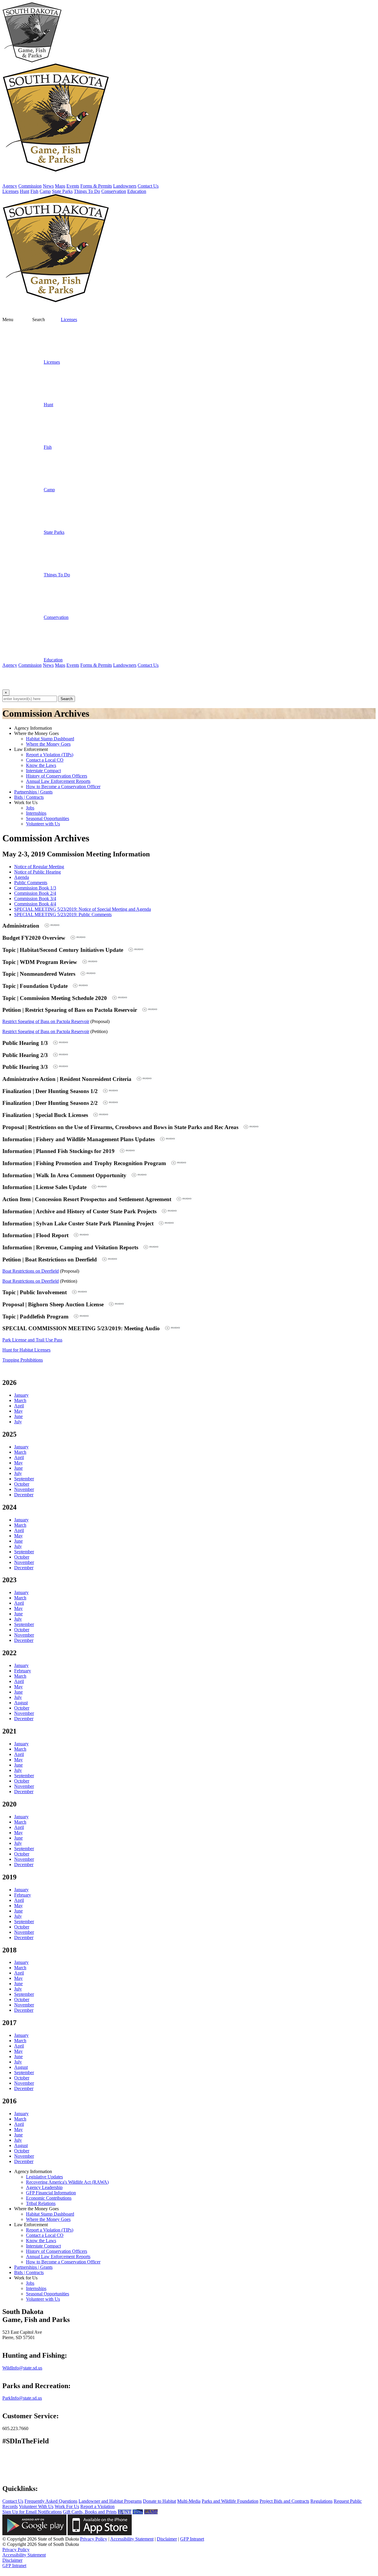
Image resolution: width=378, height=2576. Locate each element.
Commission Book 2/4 (35, 893)
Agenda (22, 877)
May (18, 1411)
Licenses (69, 319)
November (24, 1489)
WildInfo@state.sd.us (22, 2368)
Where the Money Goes (48, 744)
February (23, 1671)
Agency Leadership (44, 2187)
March (20, 1400)
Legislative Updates (44, 2177)
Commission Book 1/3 (35, 888)
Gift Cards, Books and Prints (90, 2512)
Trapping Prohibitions (23, 1360)
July (18, 1422)
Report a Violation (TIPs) (50, 755)
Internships (36, 813)
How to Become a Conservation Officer (63, 787)
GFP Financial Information (51, 2193)
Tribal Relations (41, 2203)
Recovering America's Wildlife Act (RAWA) (67, 2182)
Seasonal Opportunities (48, 818)
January (21, 1395)
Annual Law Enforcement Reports (58, 781)
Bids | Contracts (29, 797)
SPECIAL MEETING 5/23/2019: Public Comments (63, 914)
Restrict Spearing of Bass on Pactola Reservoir (46, 1021)
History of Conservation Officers (57, 776)
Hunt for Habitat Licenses (26, 1350)
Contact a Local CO (45, 760)
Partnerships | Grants (33, 792)
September (24, 1479)
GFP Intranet (192, 2539)
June (18, 1416)
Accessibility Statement (132, 2539)
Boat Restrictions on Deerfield (31, 1271)
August (21, 1703)
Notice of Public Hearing (38, 872)
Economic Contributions (49, 2198)
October (22, 1484)
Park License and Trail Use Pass (32, 1340)
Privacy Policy (94, 2539)
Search (67, 699)
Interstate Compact (43, 771)
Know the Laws (41, 765)
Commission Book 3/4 (35, 898)
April (19, 1406)
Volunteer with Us (43, 824)
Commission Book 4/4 (35, 904)
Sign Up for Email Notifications (32, 2512)
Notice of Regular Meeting (39, 867)
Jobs (30, 808)
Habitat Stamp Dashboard (50, 739)
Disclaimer (167, 2539)
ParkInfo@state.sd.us (22, 2398)
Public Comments (31, 883)
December (24, 1495)
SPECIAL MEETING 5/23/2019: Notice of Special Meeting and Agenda (83, 909)
